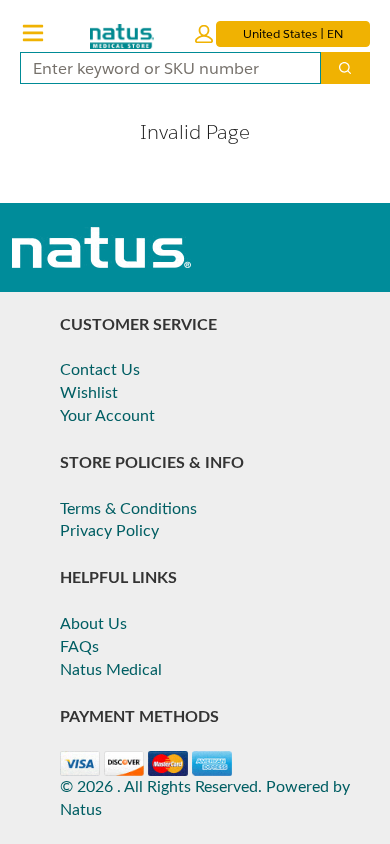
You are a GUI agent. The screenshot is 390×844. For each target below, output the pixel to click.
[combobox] (162, 68)
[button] (204, 34)
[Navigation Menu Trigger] (33, 33)
